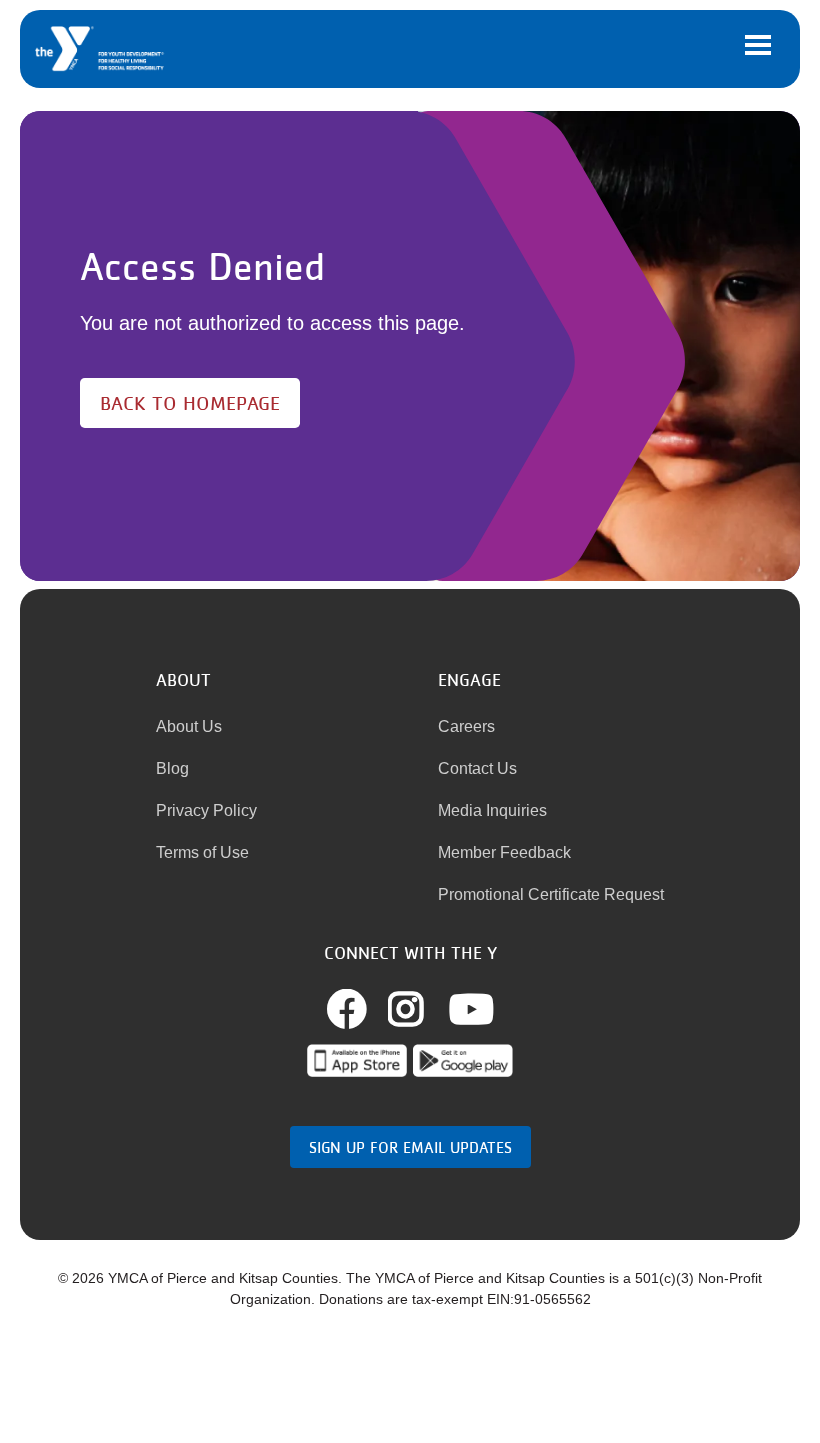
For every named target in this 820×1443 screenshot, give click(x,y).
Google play (463, 1060)
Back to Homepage (190, 403)
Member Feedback (504, 852)
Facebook (369, 1009)
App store (357, 1060)
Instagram (428, 1009)
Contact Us (477, 768)
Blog (172, 768)
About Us (189, 726)
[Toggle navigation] (758, 45)
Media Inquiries (492, 810)
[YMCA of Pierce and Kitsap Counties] (100, 49)
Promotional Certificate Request (551, 894)
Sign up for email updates (410, 1147)
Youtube (471, 1009)
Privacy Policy (206, 810)
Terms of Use (202, 852)
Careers (466, 726)
